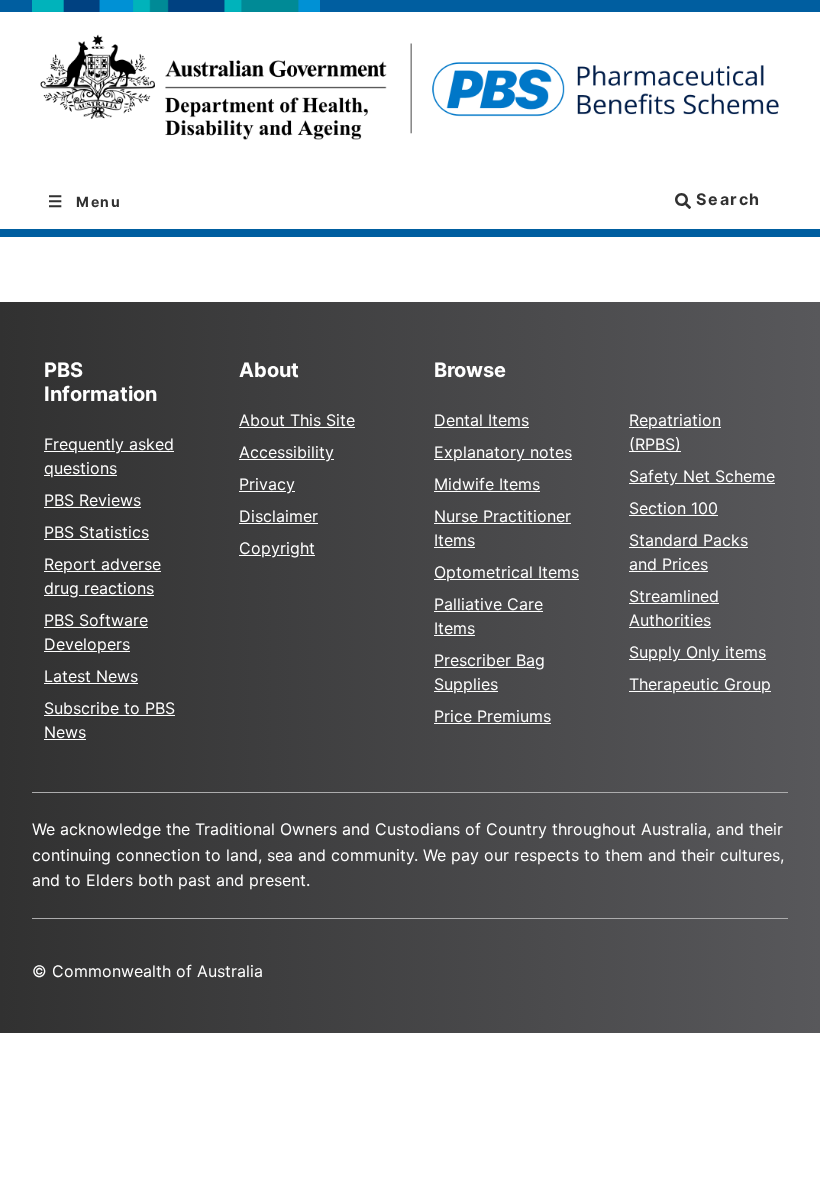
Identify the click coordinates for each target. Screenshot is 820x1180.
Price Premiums (492, 716)
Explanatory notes (503, 452)
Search (726, 199)
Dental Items (481, 420)
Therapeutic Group (700, 684)
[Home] (410, 93)
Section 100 (673, 508)
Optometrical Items (506, 572)
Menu (97, 201)
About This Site (297, 420)
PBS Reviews (92, 500)
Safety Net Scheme (702, 476)
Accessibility (286, 452)
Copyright (277, 548)
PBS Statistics (96, 532)
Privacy (267, 484)
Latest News (91, 676)
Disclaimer (278, 516)
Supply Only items (697, 652)
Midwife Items (487, 484)
